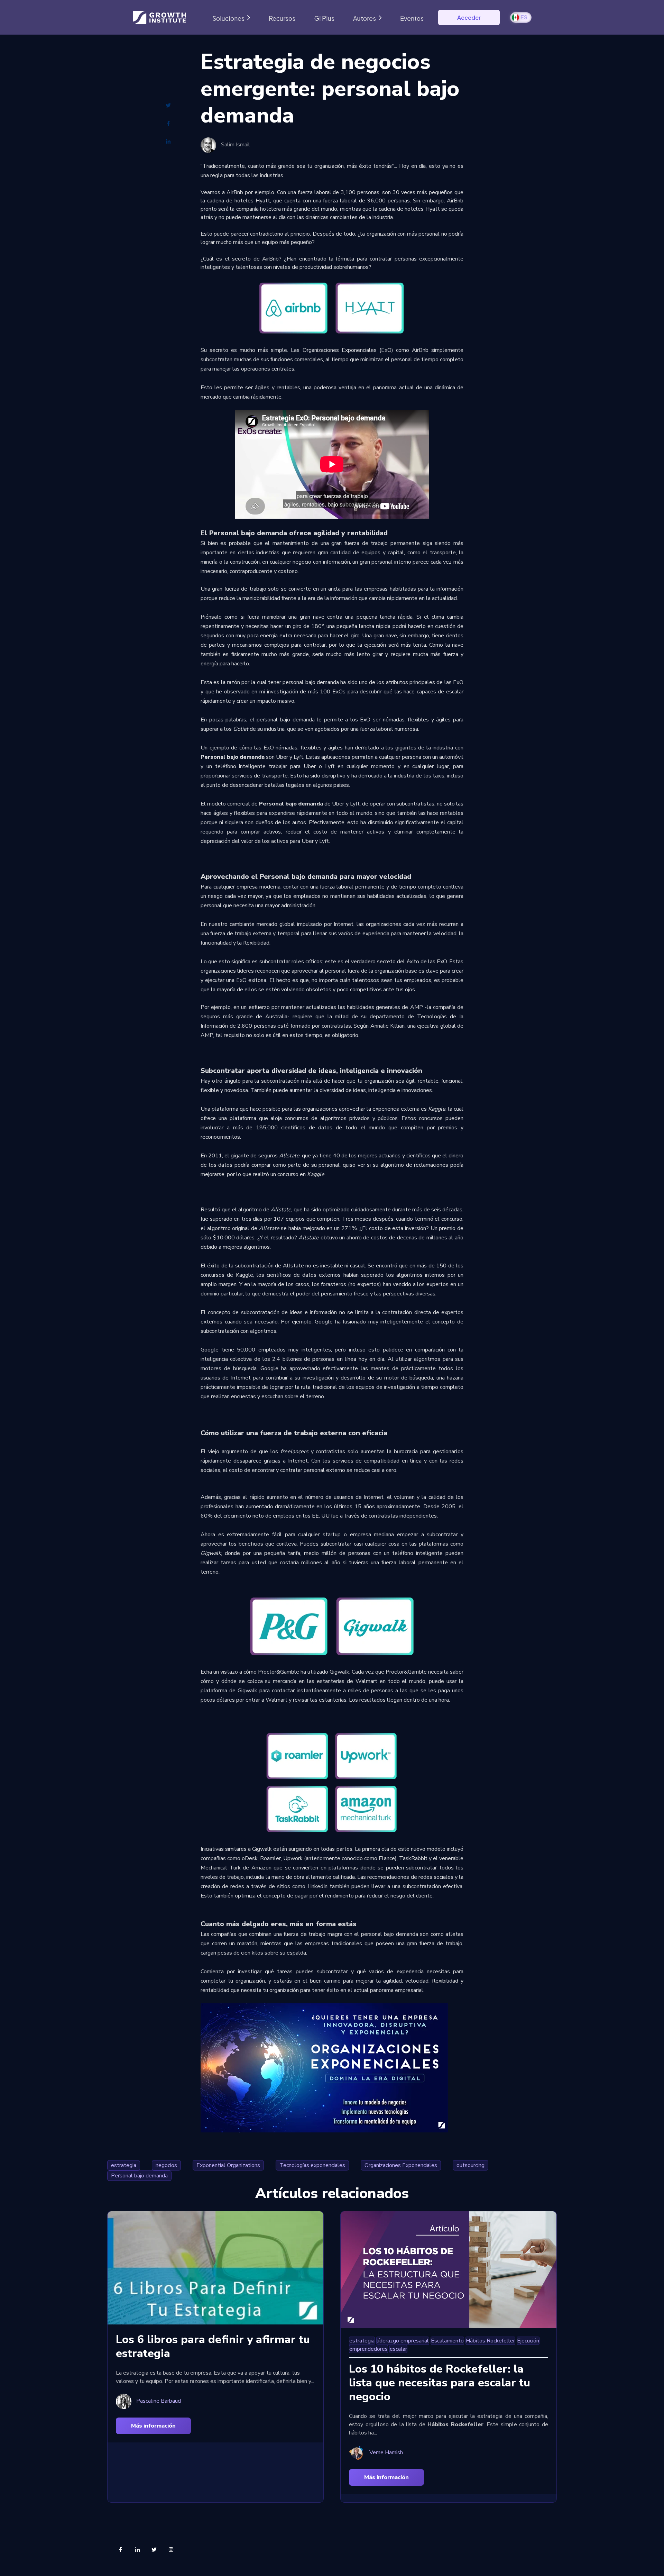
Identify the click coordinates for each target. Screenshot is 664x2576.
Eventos (412, 18)
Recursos (282, 18)
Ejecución (528, 2341)
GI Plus (324, 18)
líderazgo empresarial (403, 2341)
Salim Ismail (236, 145)
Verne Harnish (386, 2453)
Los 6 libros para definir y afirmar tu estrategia (213, 2346)
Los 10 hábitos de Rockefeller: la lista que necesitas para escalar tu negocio (440, 2383)
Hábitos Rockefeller (490, 2341)
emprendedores (368, 2349)
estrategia (124, 2165)
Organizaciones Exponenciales (401, 2165)
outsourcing (471, 2165)
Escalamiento (447, 2341)
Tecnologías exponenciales (312, 2165)
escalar (398, 2349)
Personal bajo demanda (139, 2176)
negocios (166, 2165)
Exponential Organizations (228, 2165)
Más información (153, 2426)
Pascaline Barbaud (159, 2401)
